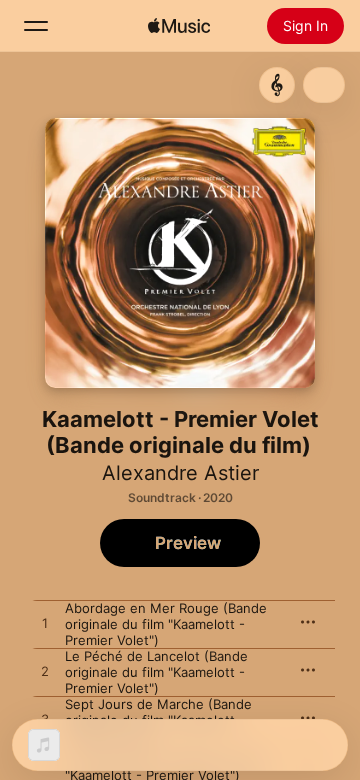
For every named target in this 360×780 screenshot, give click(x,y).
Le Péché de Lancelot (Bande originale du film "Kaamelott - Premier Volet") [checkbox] (156, 672)
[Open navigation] (36, 26)
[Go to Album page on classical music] (277, 85)
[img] (179, 26)
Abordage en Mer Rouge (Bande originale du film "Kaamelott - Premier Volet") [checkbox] (166, 624)
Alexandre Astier (180, 473)
